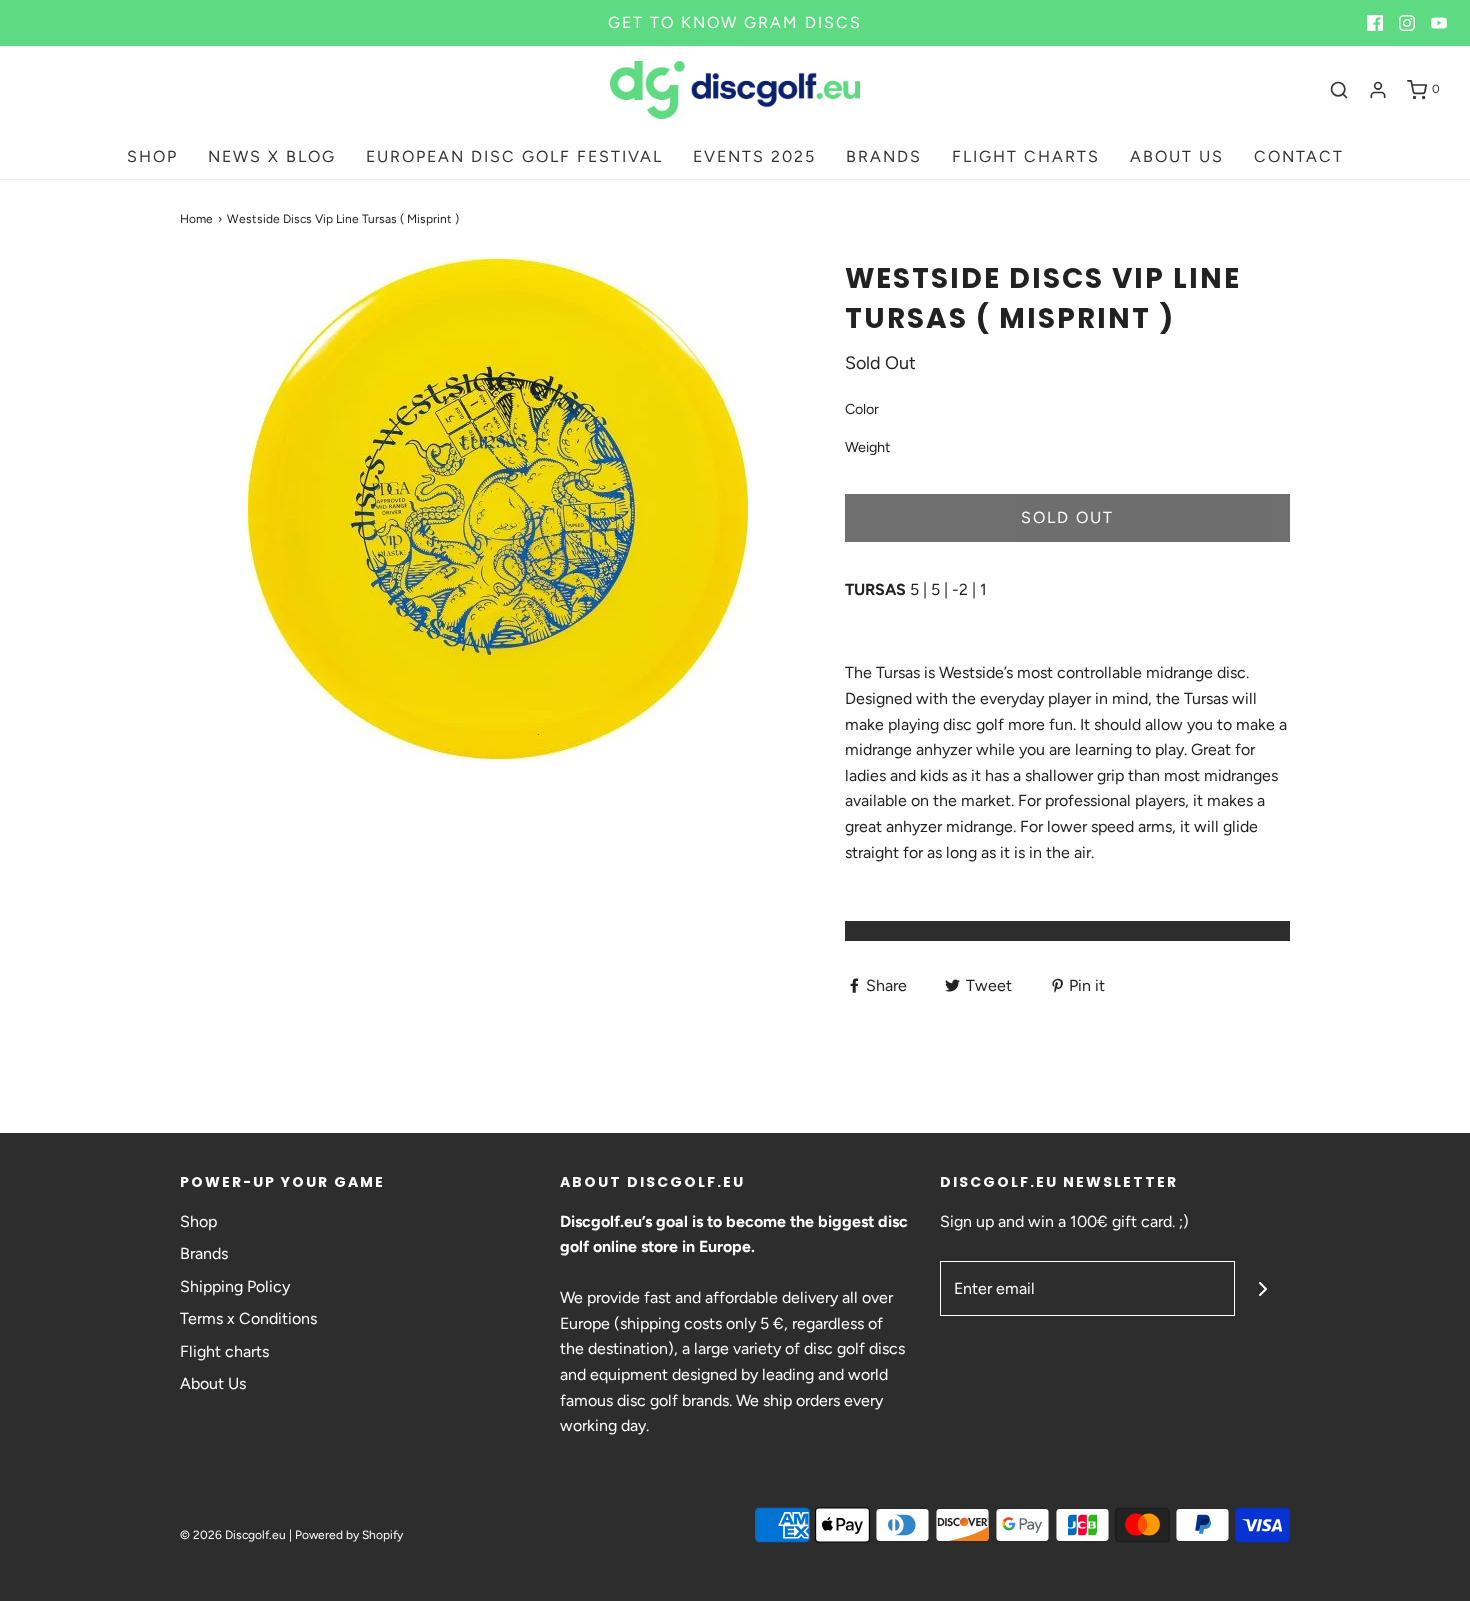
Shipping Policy (235, 1286)
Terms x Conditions (248, 1318)
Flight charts (224, 1351)
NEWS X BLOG (272, 156)
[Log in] (1378, 90)
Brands (204, 1253)
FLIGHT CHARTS (1026, 156)
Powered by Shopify (349, 1535)
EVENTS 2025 (754, 156)
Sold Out (1067, 517)
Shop (198, 1221)
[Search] (1339, 90)
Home (196, 219)
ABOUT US (1177, 156)
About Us (213, 1383)
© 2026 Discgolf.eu (233, 1535)
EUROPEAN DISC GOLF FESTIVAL (514, 156)
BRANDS (884, 156)
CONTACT (1299, 156)
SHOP (152, 156)
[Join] (1262, 1288)
